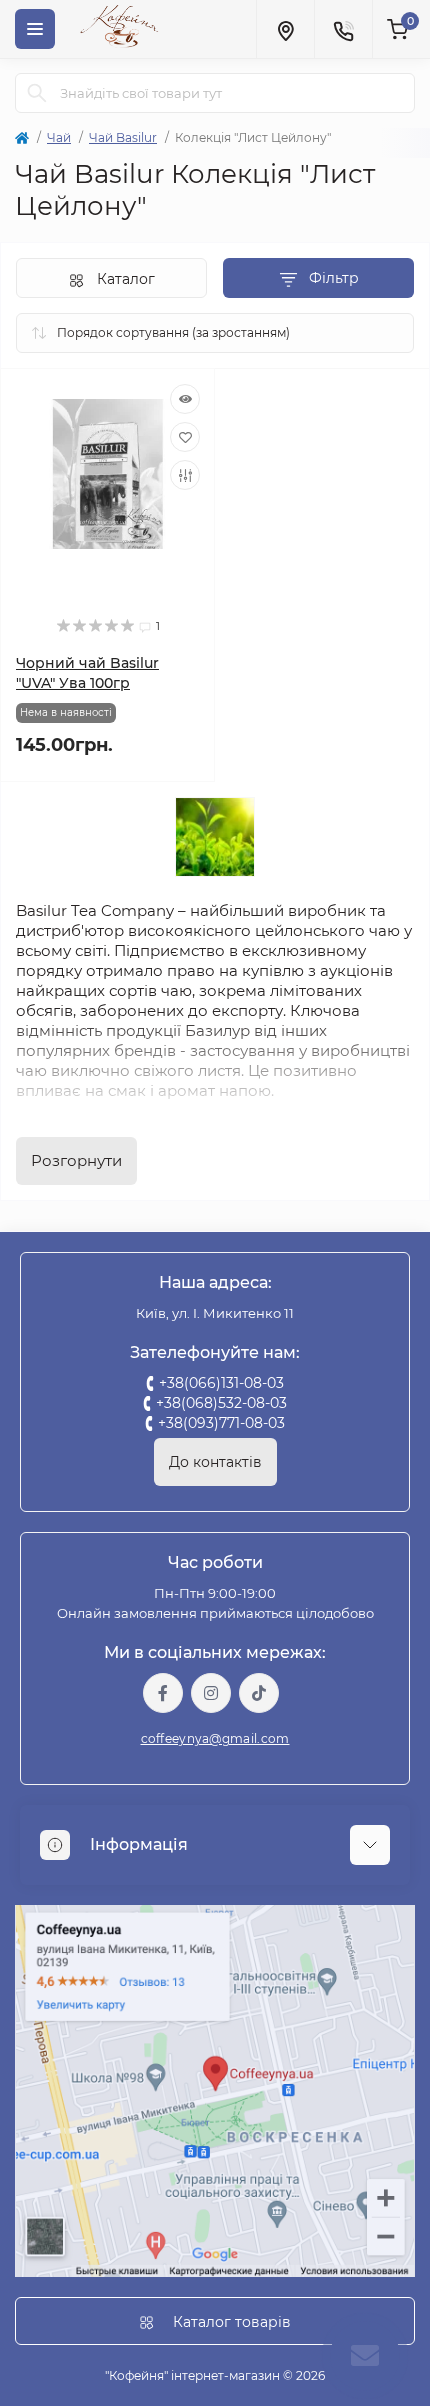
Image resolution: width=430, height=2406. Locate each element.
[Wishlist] (185, 437)
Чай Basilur (123, 137)
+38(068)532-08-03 (221, 1403)
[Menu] (35, 29)
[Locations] (285, 29)
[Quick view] (185, 399)
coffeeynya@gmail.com (215, 1738)
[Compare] (185, 475)
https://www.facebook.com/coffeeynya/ (163, 1693)
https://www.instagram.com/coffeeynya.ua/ (211, 1693)
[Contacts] (343, 29)
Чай (59, 137)
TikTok (259, 1693)
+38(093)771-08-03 (221, 1423)
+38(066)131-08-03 (221, 1383)
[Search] (37, 93)
